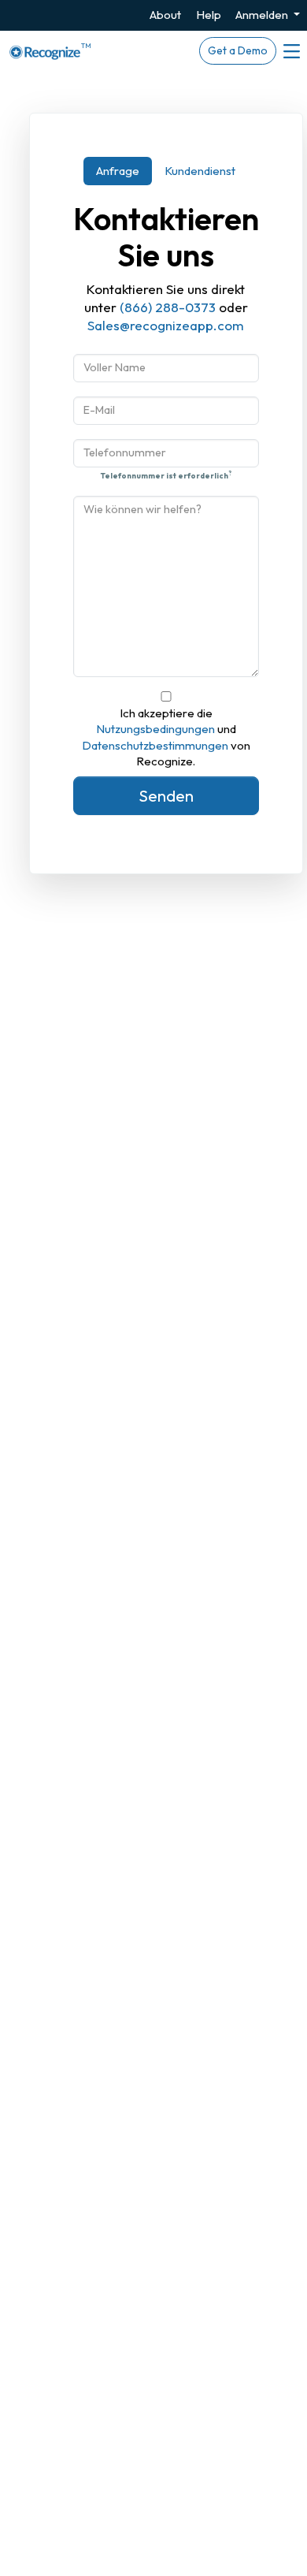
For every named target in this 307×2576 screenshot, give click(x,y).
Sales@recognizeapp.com (166, 325)
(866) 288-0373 (168, 307)
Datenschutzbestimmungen (155, 745)
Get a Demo (238, 50)
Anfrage (118, 171)
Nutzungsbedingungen (155, 729)
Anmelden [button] (263, 15)
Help (209, 15)
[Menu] (290, 51)
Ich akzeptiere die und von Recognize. (166, 737)
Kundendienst (200, 171)
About (165, 15)
